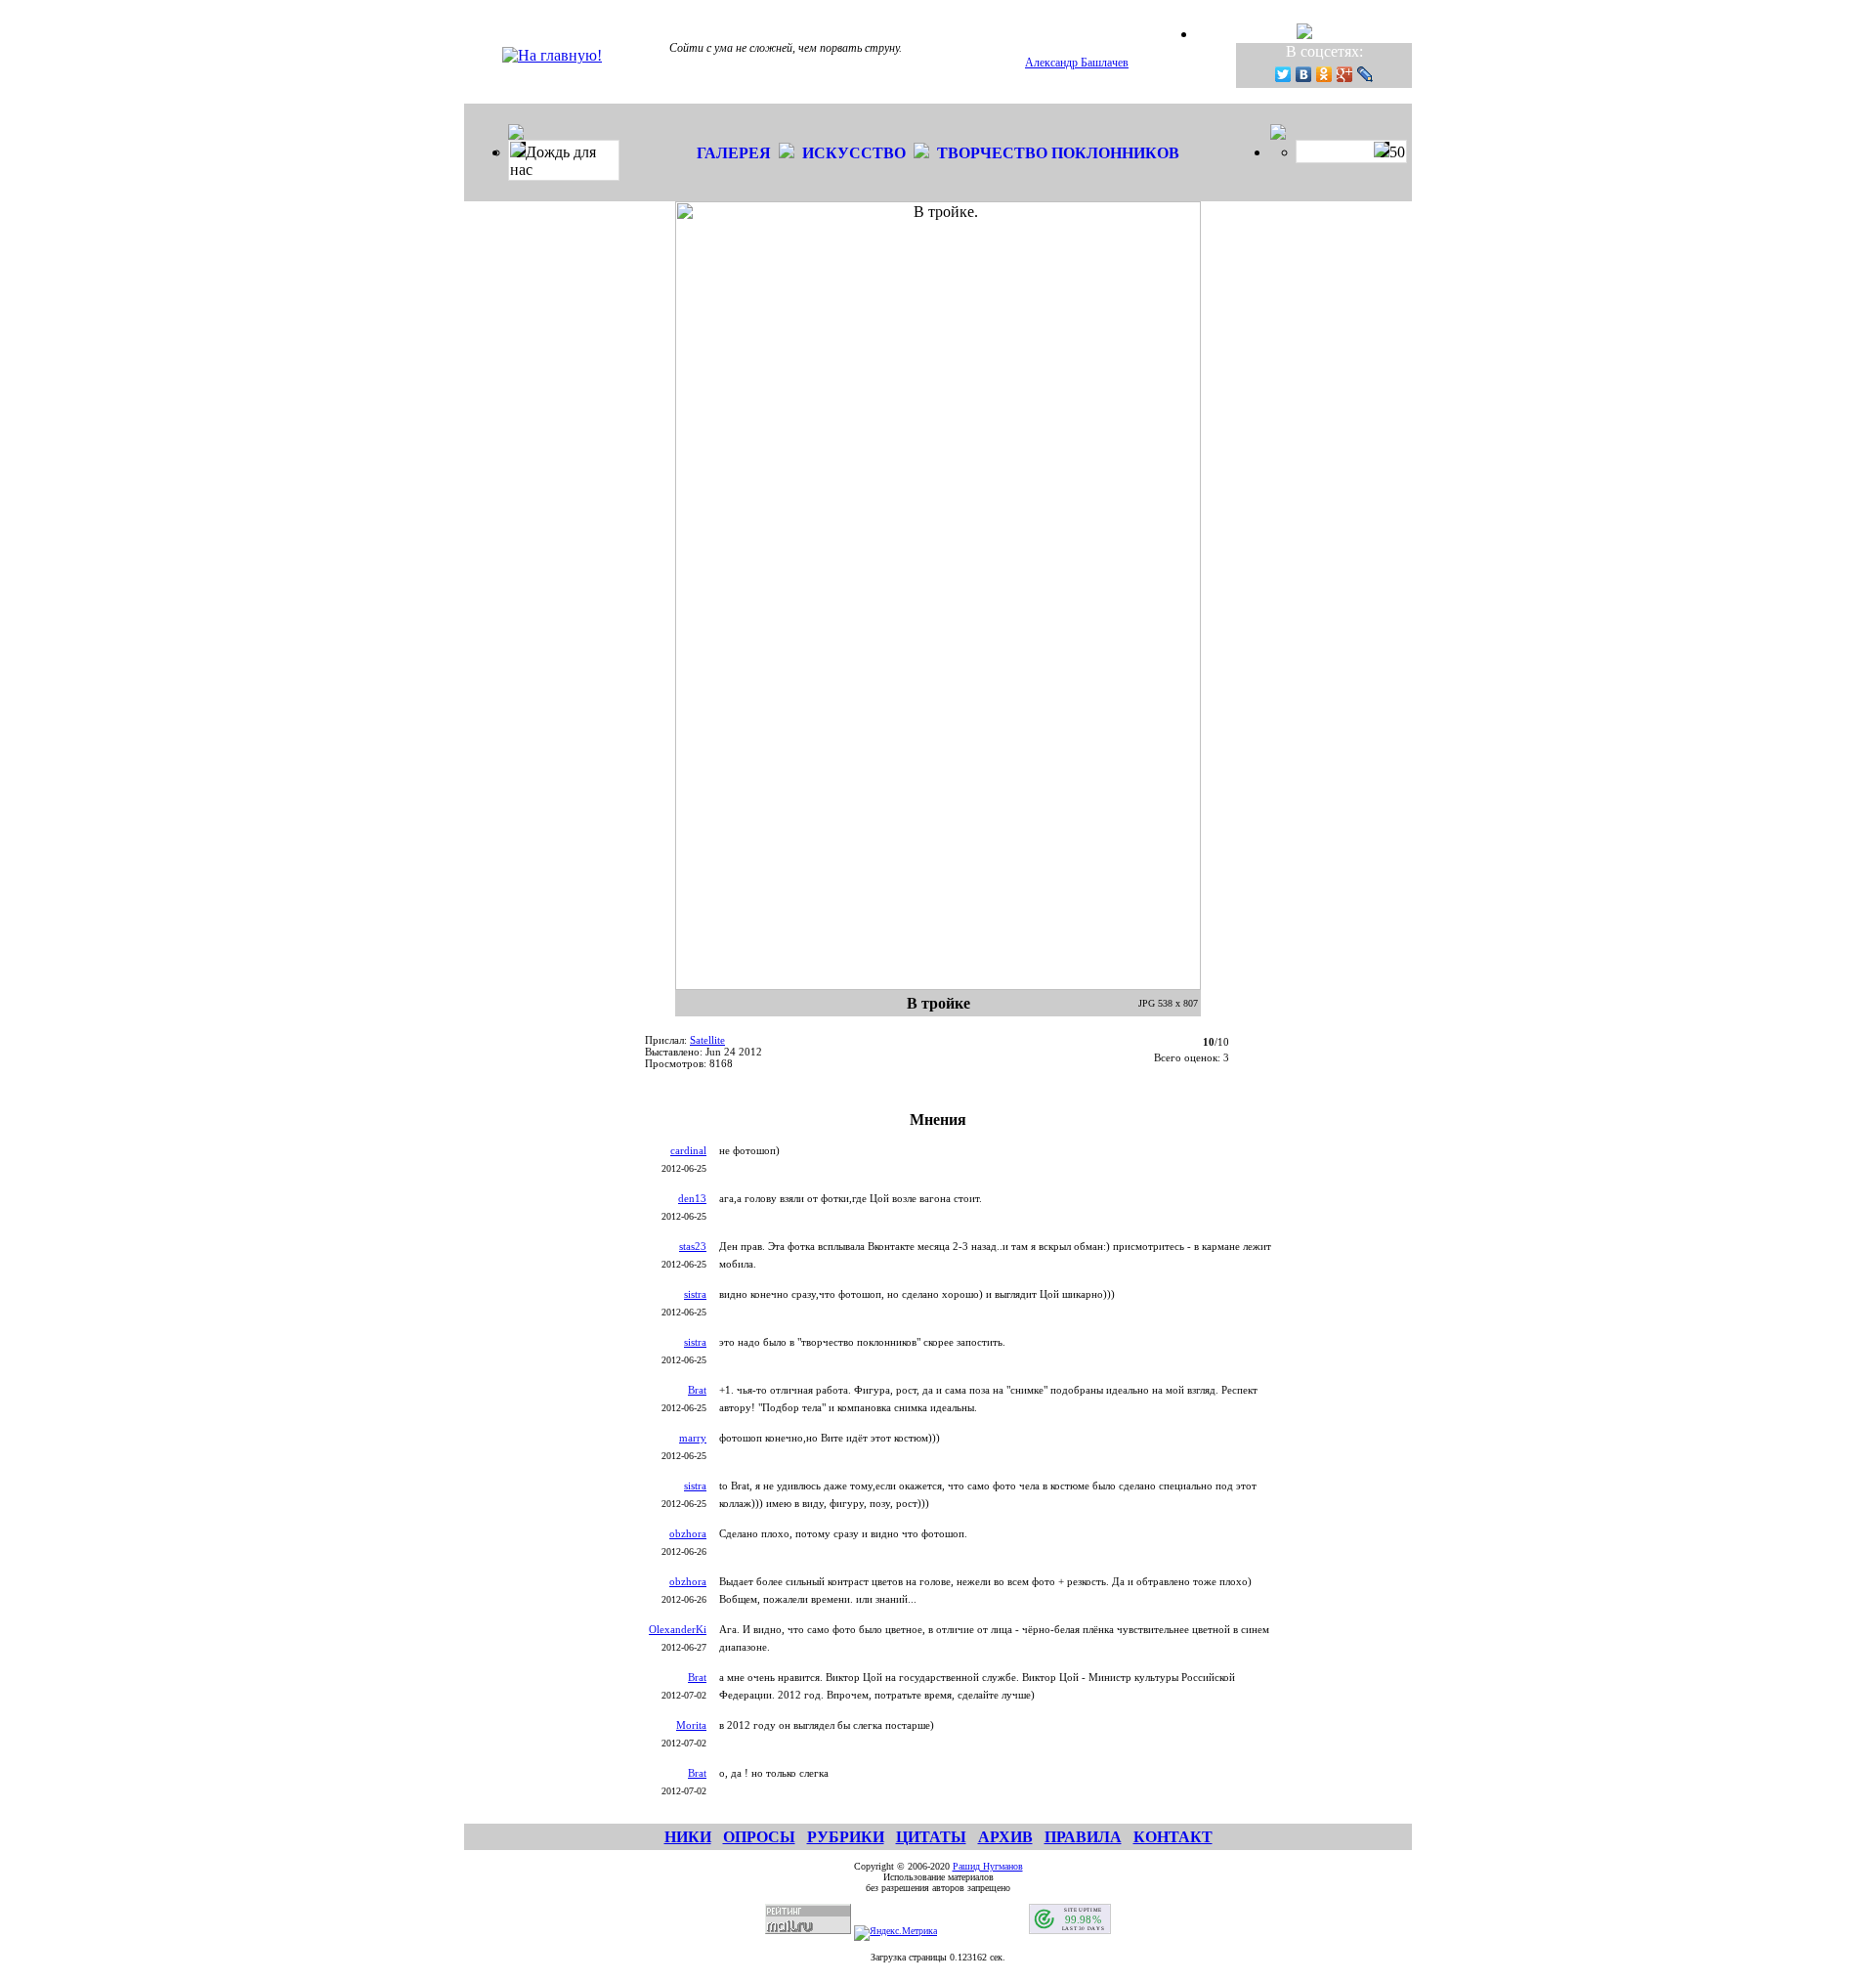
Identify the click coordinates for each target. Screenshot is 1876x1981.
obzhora (688, 1533)
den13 (692, 1198)
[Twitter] (1283, 74)
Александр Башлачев (1077, 63)
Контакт (1173, 1837)
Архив (1005, 1837)
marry (693, 1438)
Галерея (734, 153)
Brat (697, 1390)
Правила (1083, 1837)
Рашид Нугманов (988, 1866)
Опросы (759, 1837)
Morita (691, 1725)
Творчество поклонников (1058, 153)
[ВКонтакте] (1304, 74)
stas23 (693, 1246)
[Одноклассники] (1324, 74)
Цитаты (931, 1837)
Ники (688, 1837)
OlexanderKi (678, 1629)
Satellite (707, 1040)
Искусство (854, 153)
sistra (695, 1294)
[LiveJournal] (1365, 74)
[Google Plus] (1345, 74)
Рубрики (846, 1837)
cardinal (688, 1150)
